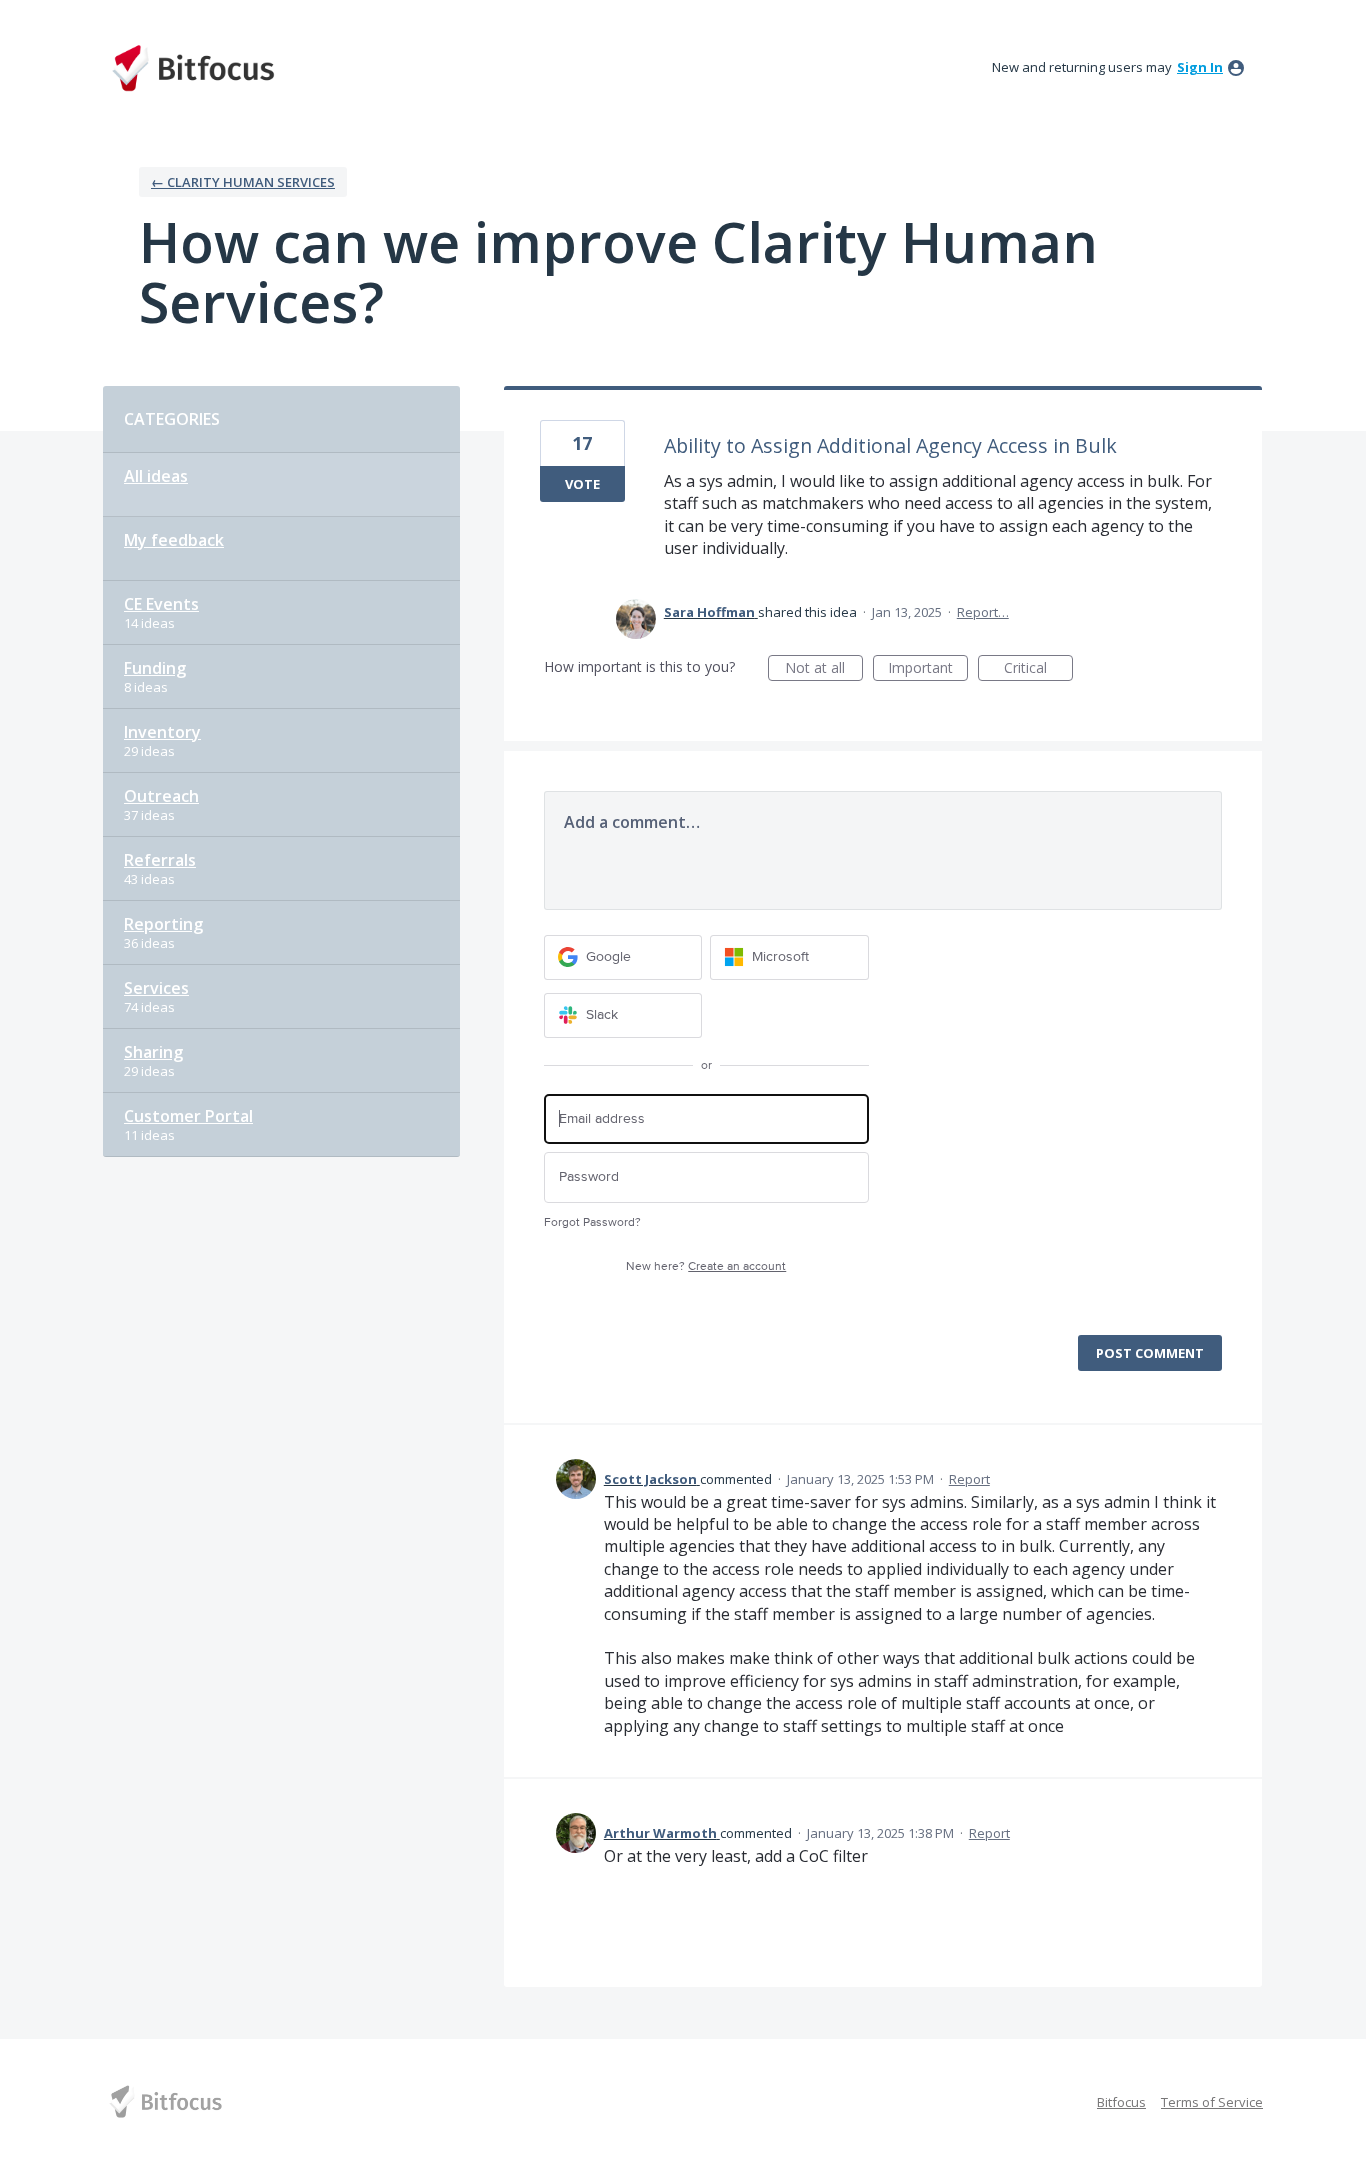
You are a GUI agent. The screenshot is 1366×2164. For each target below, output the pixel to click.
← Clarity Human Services (243, 182)
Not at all (824, 669)
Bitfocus (1121, 2102)
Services (156, 988)
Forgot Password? (592, 1222)
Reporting (163, 924)
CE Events (161, 604)
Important (928, 669)
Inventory (162, 732)
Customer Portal (188, 1116)
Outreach (161, 796)
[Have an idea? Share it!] (193, 68)
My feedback (174, 540)
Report (969, 1479)
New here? (706, 1266)
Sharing (153, 1052)
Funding (155, 668)
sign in (1200, 67)
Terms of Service (1212, 2102)
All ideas (156, 476)
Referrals (160, 860)
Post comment (1150, 1353)
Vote (582, 484)
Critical (1038, 669)
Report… (983, 612)
